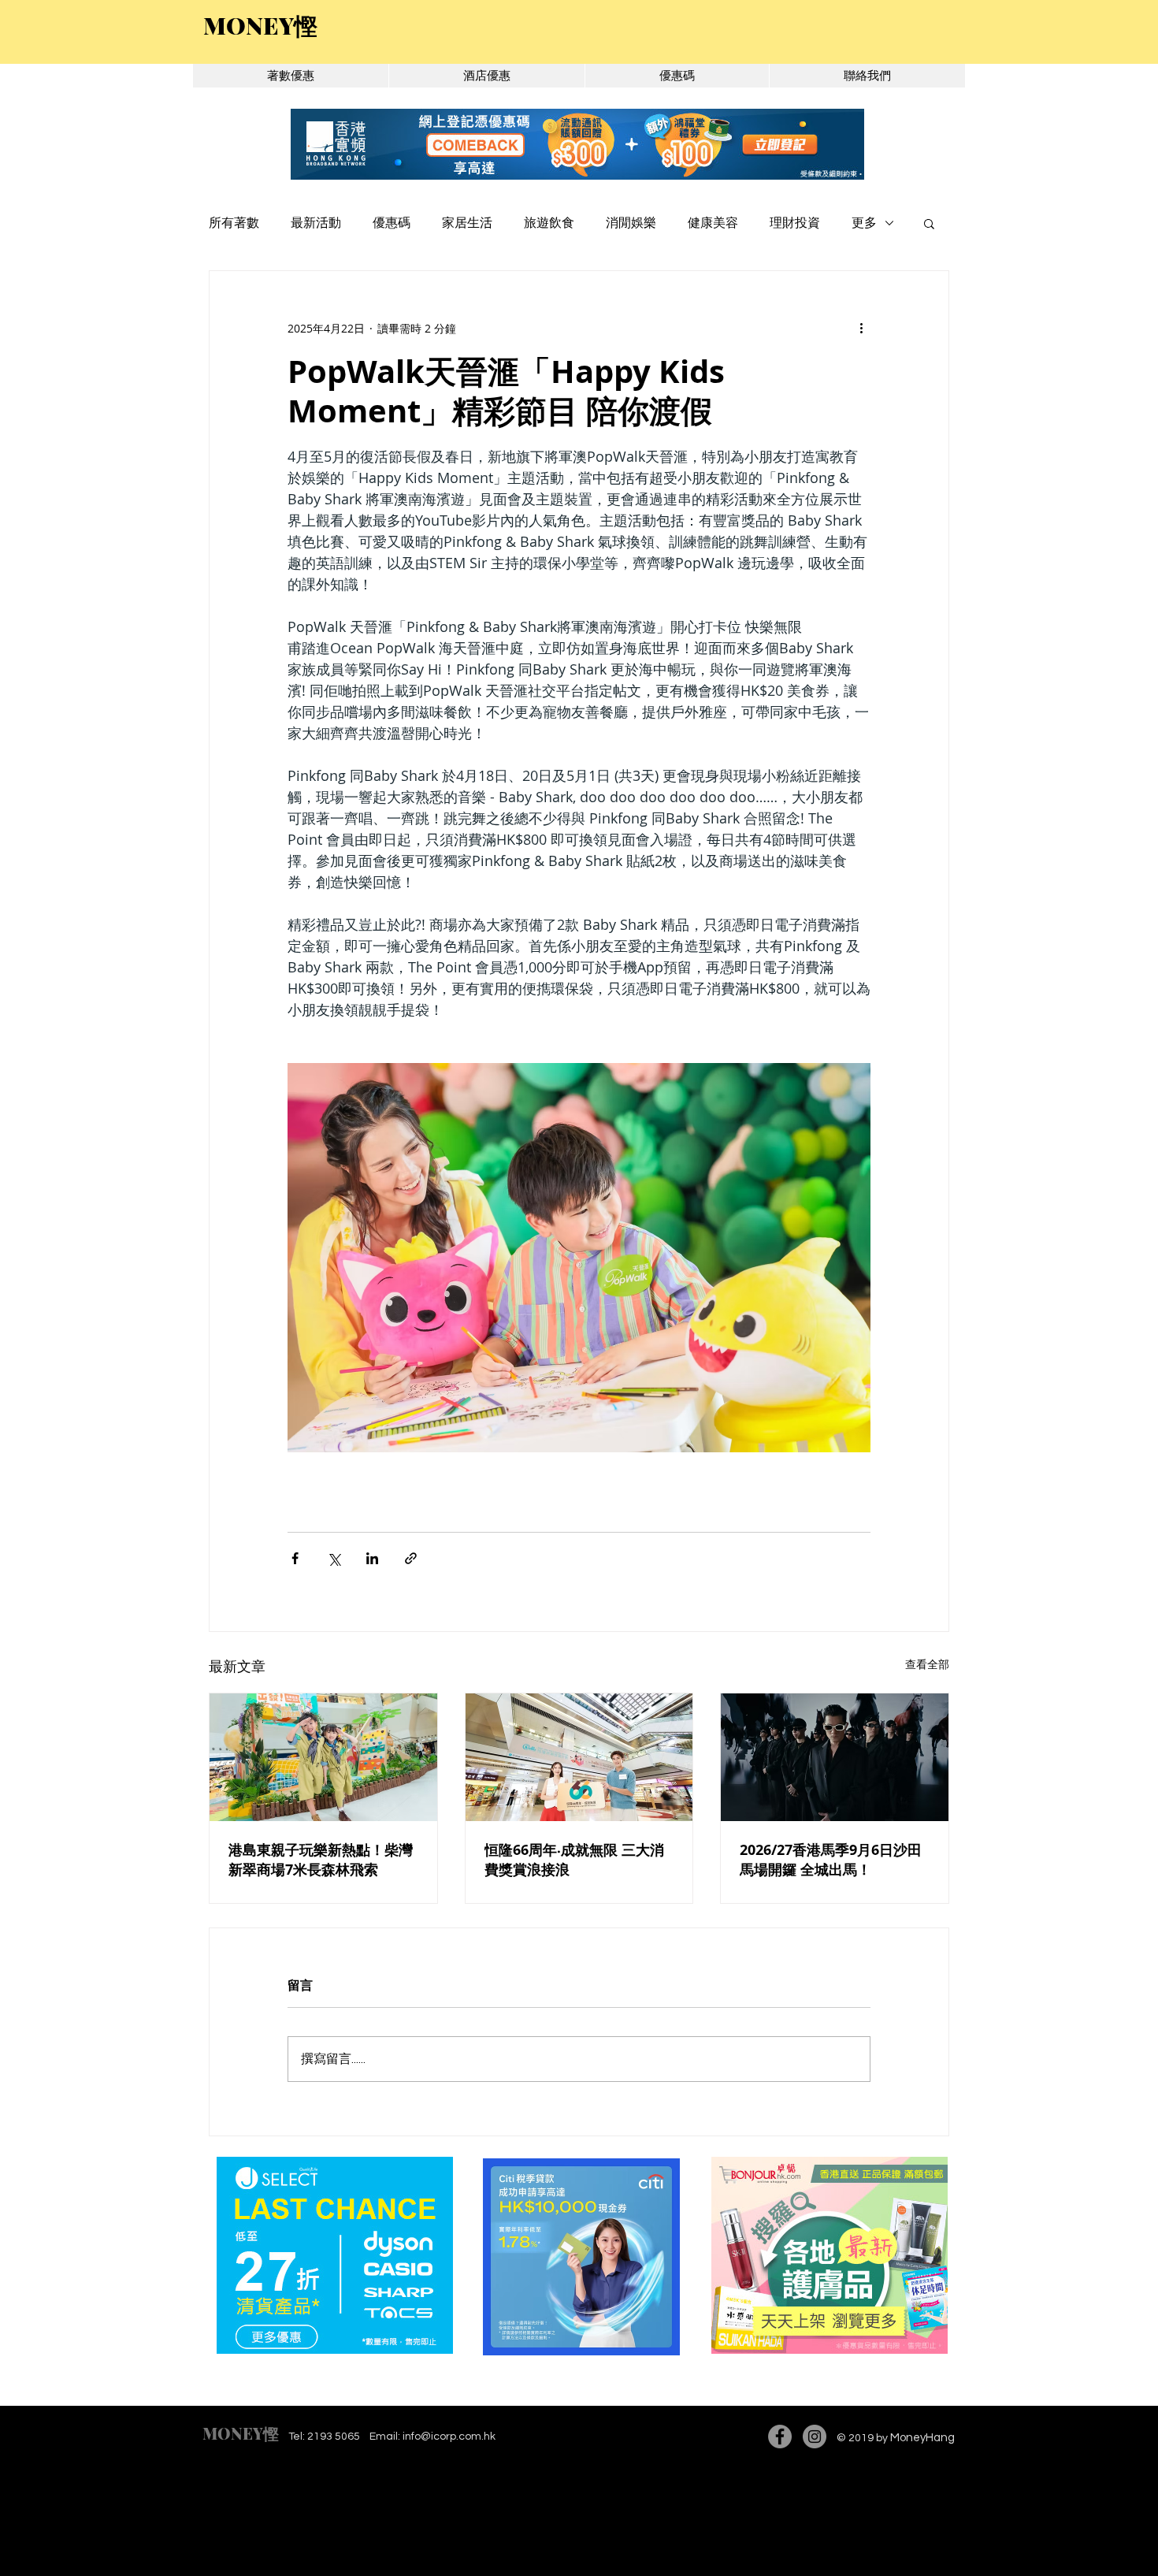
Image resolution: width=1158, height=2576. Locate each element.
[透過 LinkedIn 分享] (372, 1558)
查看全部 (927, 1664)
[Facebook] (780, 2437)
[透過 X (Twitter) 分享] (334, 1558)
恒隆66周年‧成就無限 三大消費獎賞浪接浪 (574, 1860)
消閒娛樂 (631, 223)
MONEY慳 (241, 2433)
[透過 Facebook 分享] (295, 1558)
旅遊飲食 (549, 223)
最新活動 (316, 223)
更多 (864, 223)
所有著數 (234, 223)
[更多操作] (861, 328)
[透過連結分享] (411, 1558)
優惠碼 (392, 223)
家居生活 (467, 223)
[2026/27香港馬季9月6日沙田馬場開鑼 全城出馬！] (835, 1757)
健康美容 (713, 223)
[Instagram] (815, 2437)
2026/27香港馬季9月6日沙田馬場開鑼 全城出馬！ (831, 1860)
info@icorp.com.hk (449, 2437)
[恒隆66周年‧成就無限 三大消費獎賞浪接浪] (579, 1757)
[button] (929, 223)
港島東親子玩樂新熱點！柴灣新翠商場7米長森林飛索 (321, 1860)
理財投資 (795, 223)
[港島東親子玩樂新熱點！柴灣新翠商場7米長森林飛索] (323, 1757)
